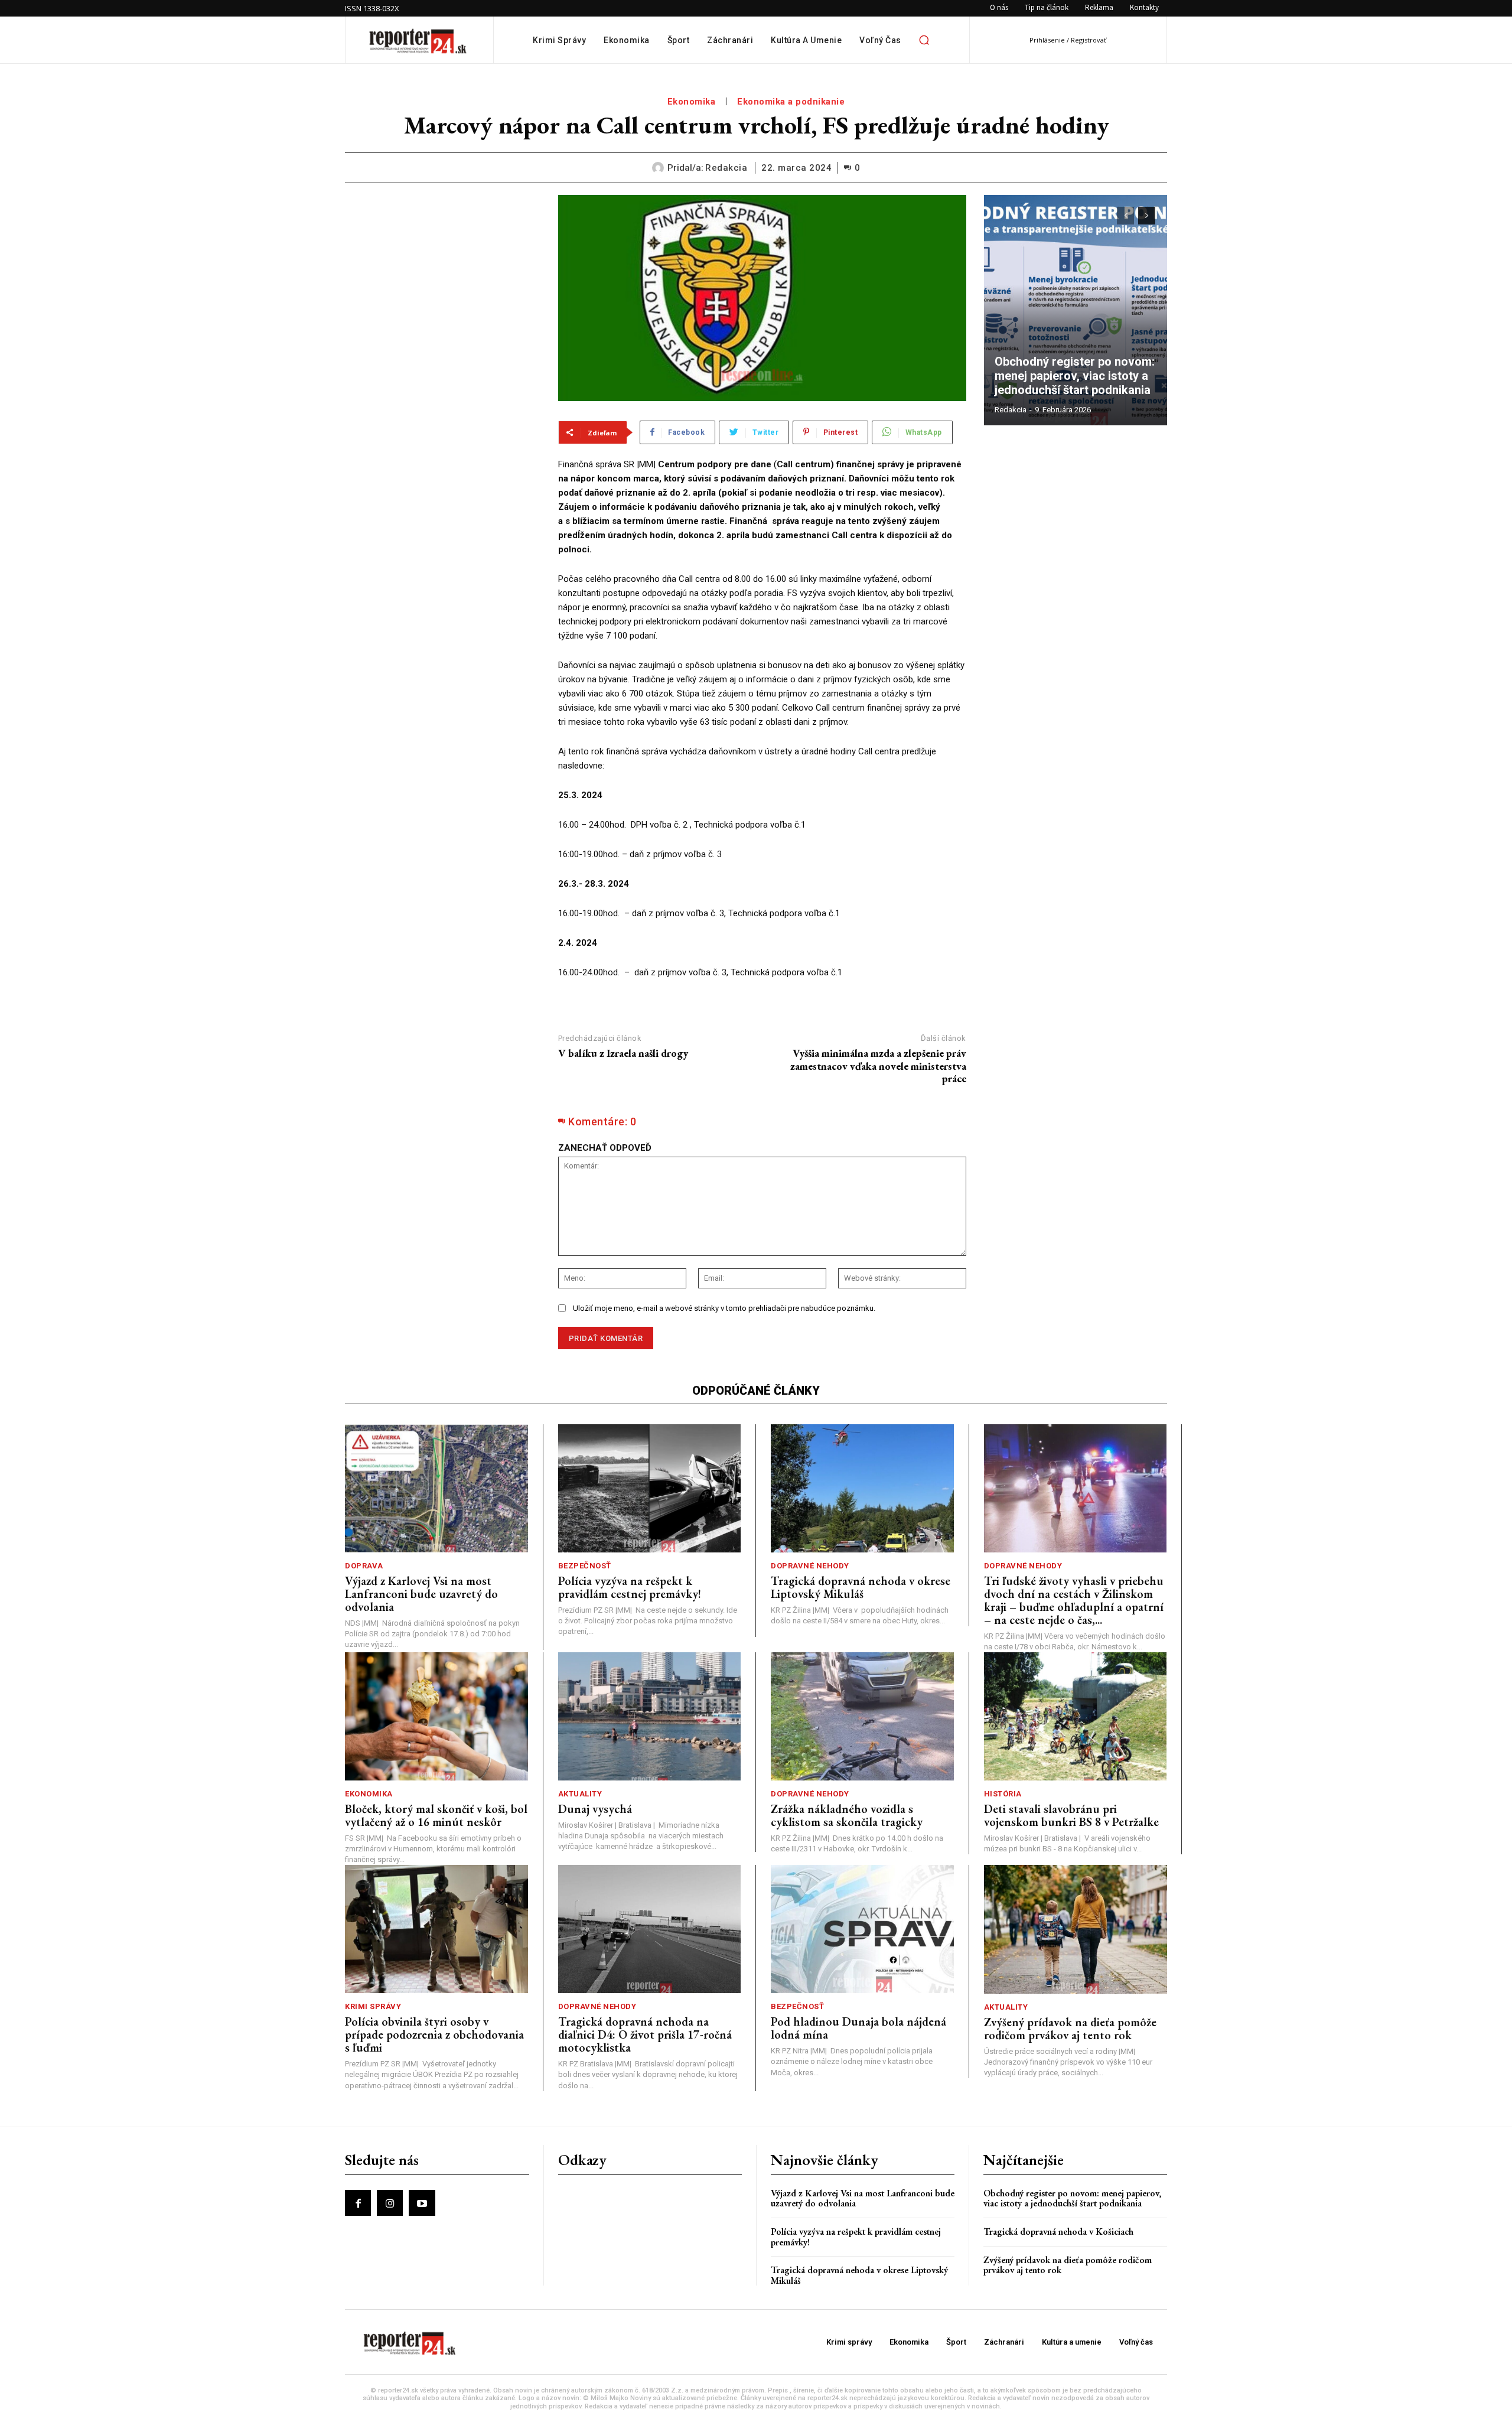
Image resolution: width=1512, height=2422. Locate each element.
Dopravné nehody (810, 1566)
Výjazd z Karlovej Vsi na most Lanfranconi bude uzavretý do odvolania (421, 1594)
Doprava (364, 1566)
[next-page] (1147, 216)
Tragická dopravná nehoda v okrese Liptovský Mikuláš (861, 1587)
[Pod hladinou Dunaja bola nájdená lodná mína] (862, 1929)
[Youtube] (422, 2203)
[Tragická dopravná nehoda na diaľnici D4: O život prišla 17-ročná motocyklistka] (650, 1929)
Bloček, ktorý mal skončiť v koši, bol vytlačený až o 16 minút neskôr (436, 1815)
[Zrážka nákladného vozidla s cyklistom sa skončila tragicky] (862, 1716)
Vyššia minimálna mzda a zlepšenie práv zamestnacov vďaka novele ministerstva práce (878, 1066)
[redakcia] (660, 168)
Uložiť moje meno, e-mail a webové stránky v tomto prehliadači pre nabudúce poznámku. (724, 1308)
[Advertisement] (443, 269)
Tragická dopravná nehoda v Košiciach (1058, 2231)
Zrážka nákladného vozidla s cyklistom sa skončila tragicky (847, 1815)
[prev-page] (1125, 216)
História (1003, 1794)
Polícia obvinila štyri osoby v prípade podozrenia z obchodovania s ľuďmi (434, 2034)
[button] (924, 40)
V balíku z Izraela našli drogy (623, 1053)
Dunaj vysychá (595, 1809)
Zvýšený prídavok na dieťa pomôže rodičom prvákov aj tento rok (1070, 2029)
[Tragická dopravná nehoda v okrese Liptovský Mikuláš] (862, 1488)
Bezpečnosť (585, 1566)
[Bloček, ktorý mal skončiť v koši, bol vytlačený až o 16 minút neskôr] (436, 1716)
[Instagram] (390, 2203)
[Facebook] (358, 2203)
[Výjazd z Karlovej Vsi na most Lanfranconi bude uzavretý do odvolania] (436, 1488)
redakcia (726, 168)
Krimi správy (373, 2006)
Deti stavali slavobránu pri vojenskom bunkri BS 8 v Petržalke (1071, 1815)
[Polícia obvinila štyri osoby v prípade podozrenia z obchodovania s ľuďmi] (436, 1929)
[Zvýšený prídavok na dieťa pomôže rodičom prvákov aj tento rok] (1076, 1929)
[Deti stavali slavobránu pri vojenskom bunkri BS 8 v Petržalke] (1076, 1716)
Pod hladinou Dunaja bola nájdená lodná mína (858, 2028)
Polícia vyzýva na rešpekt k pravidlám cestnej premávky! (630, 1587)
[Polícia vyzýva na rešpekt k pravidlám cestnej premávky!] (650, 1488)
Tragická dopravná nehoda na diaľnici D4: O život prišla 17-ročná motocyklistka (645, 2034)
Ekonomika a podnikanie (791, 102)
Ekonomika (692, 102)
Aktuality (580, 1794)
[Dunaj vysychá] (650, 1716)
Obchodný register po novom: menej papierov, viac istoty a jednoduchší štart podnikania (1076, 376)
